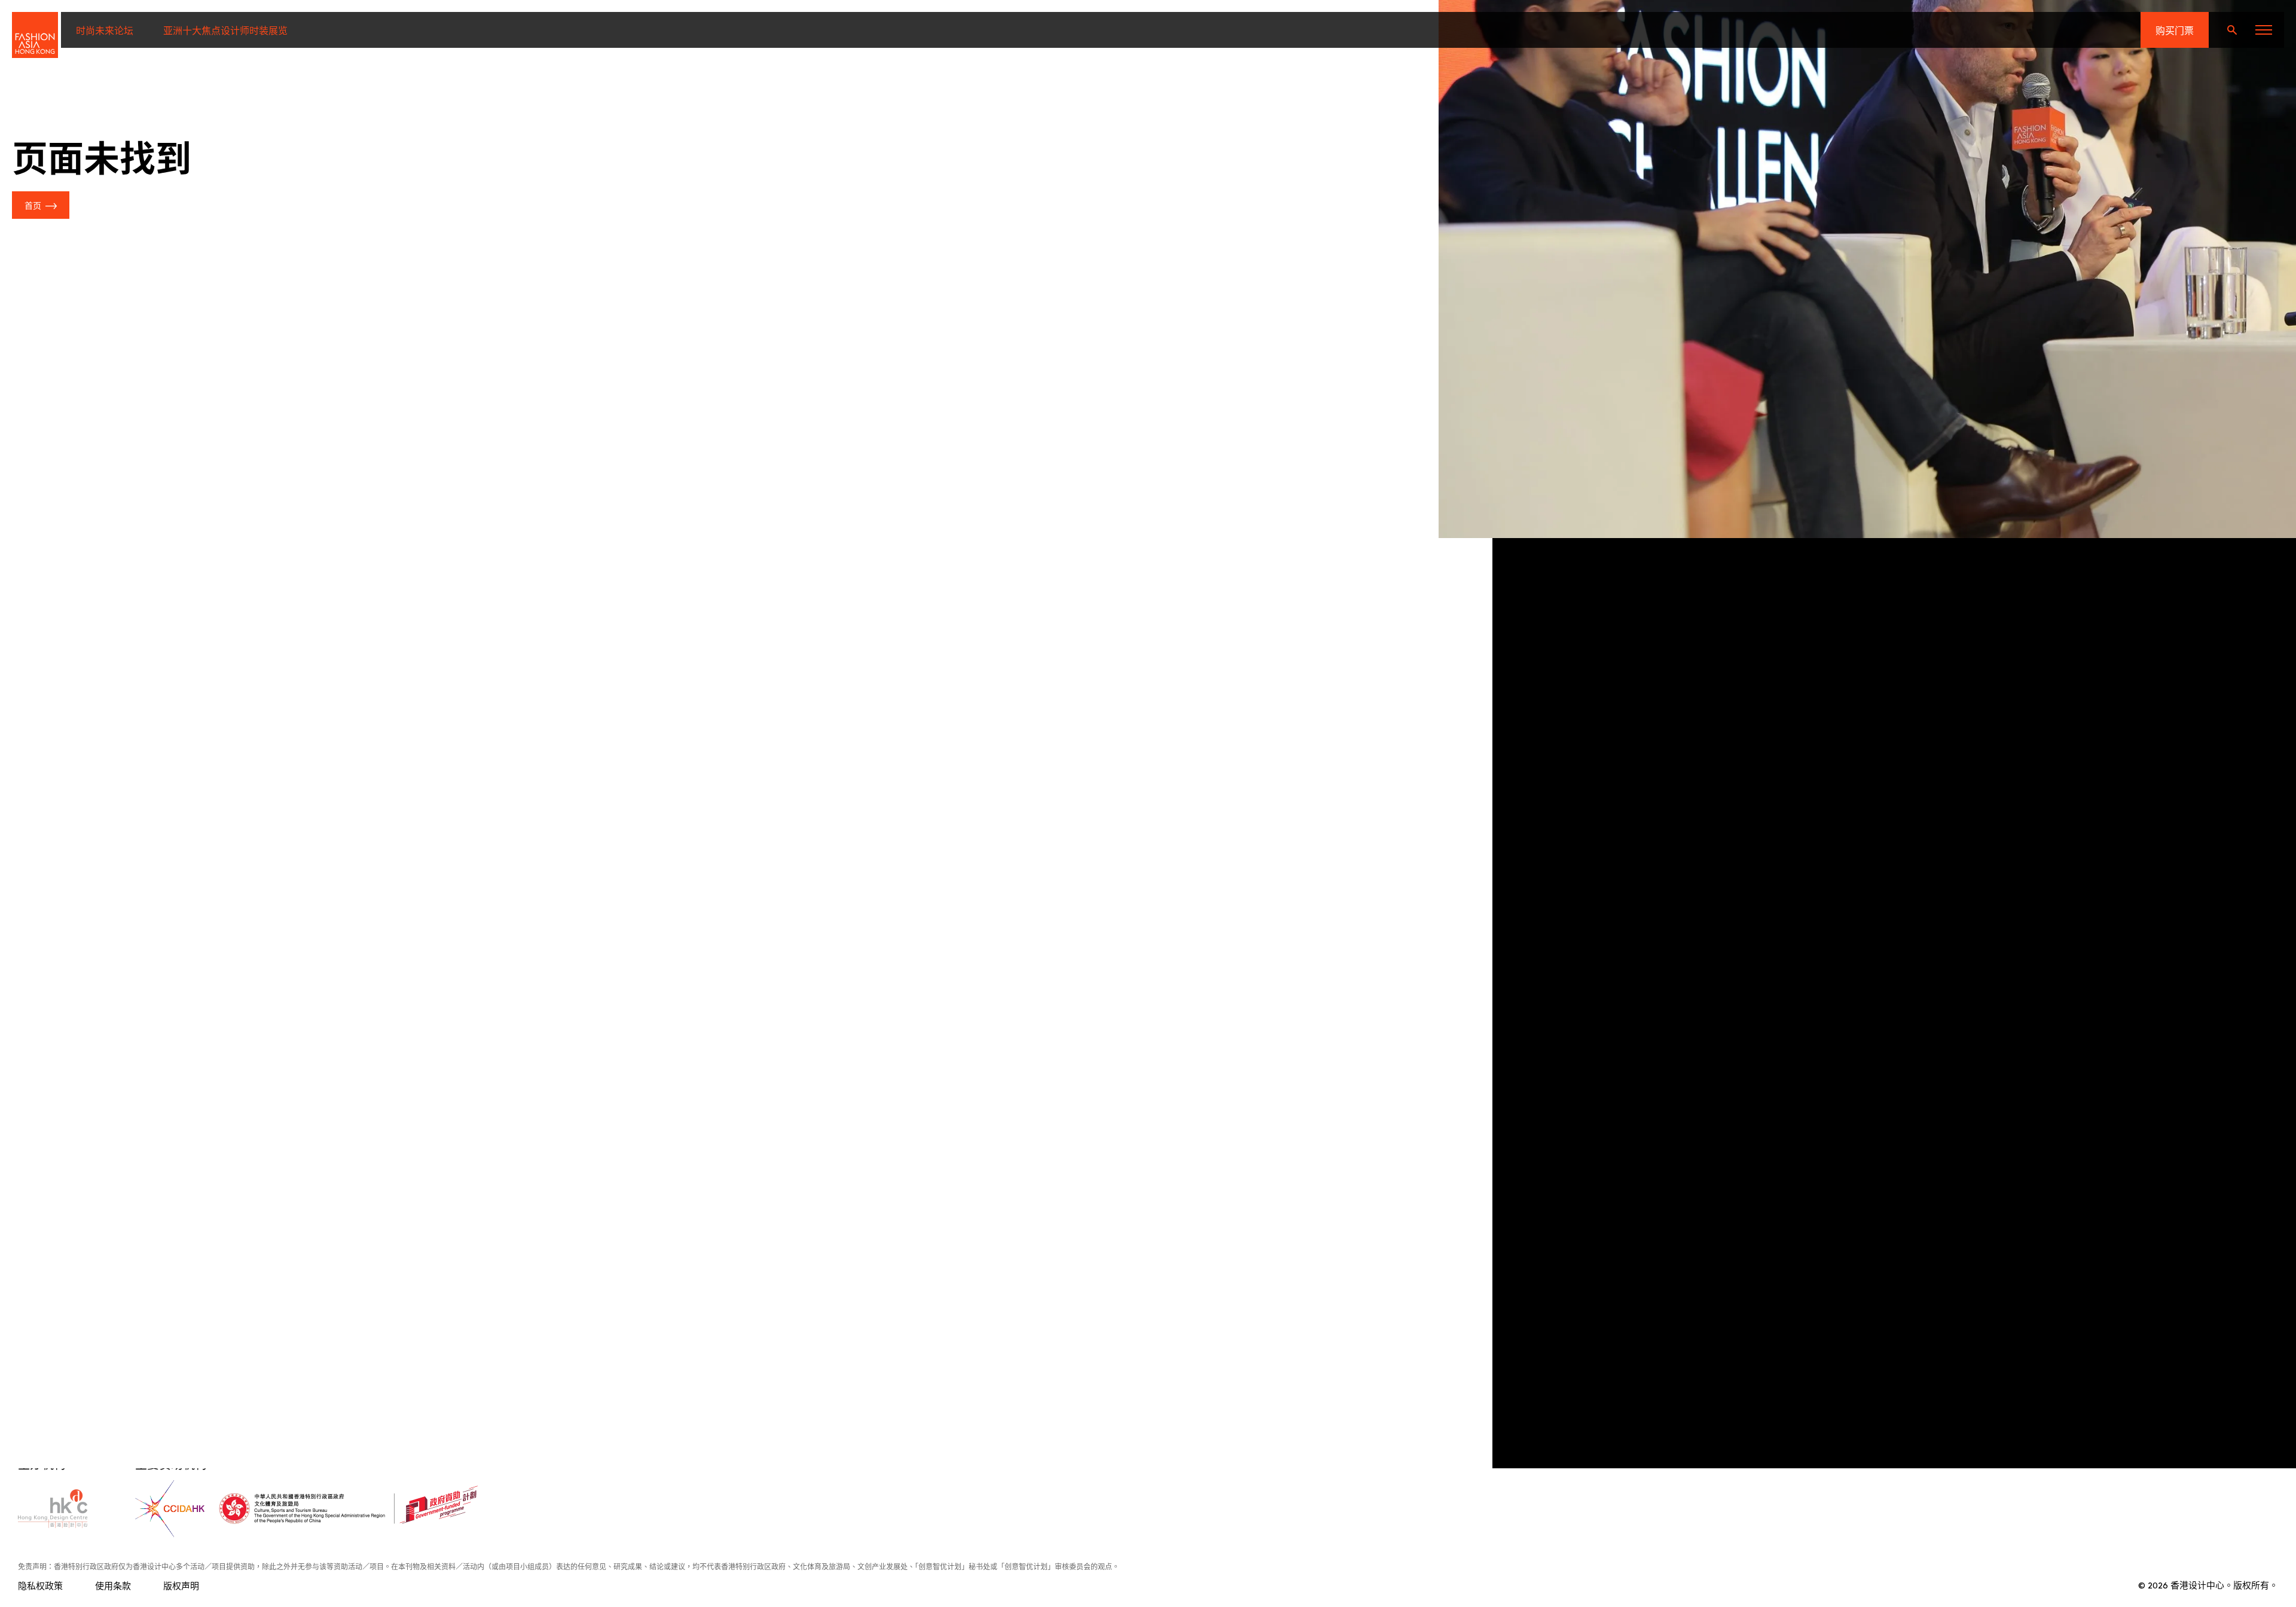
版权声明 (181, 1585)
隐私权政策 (40, 1585)
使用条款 (113, 1585)
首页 (33, 205)
